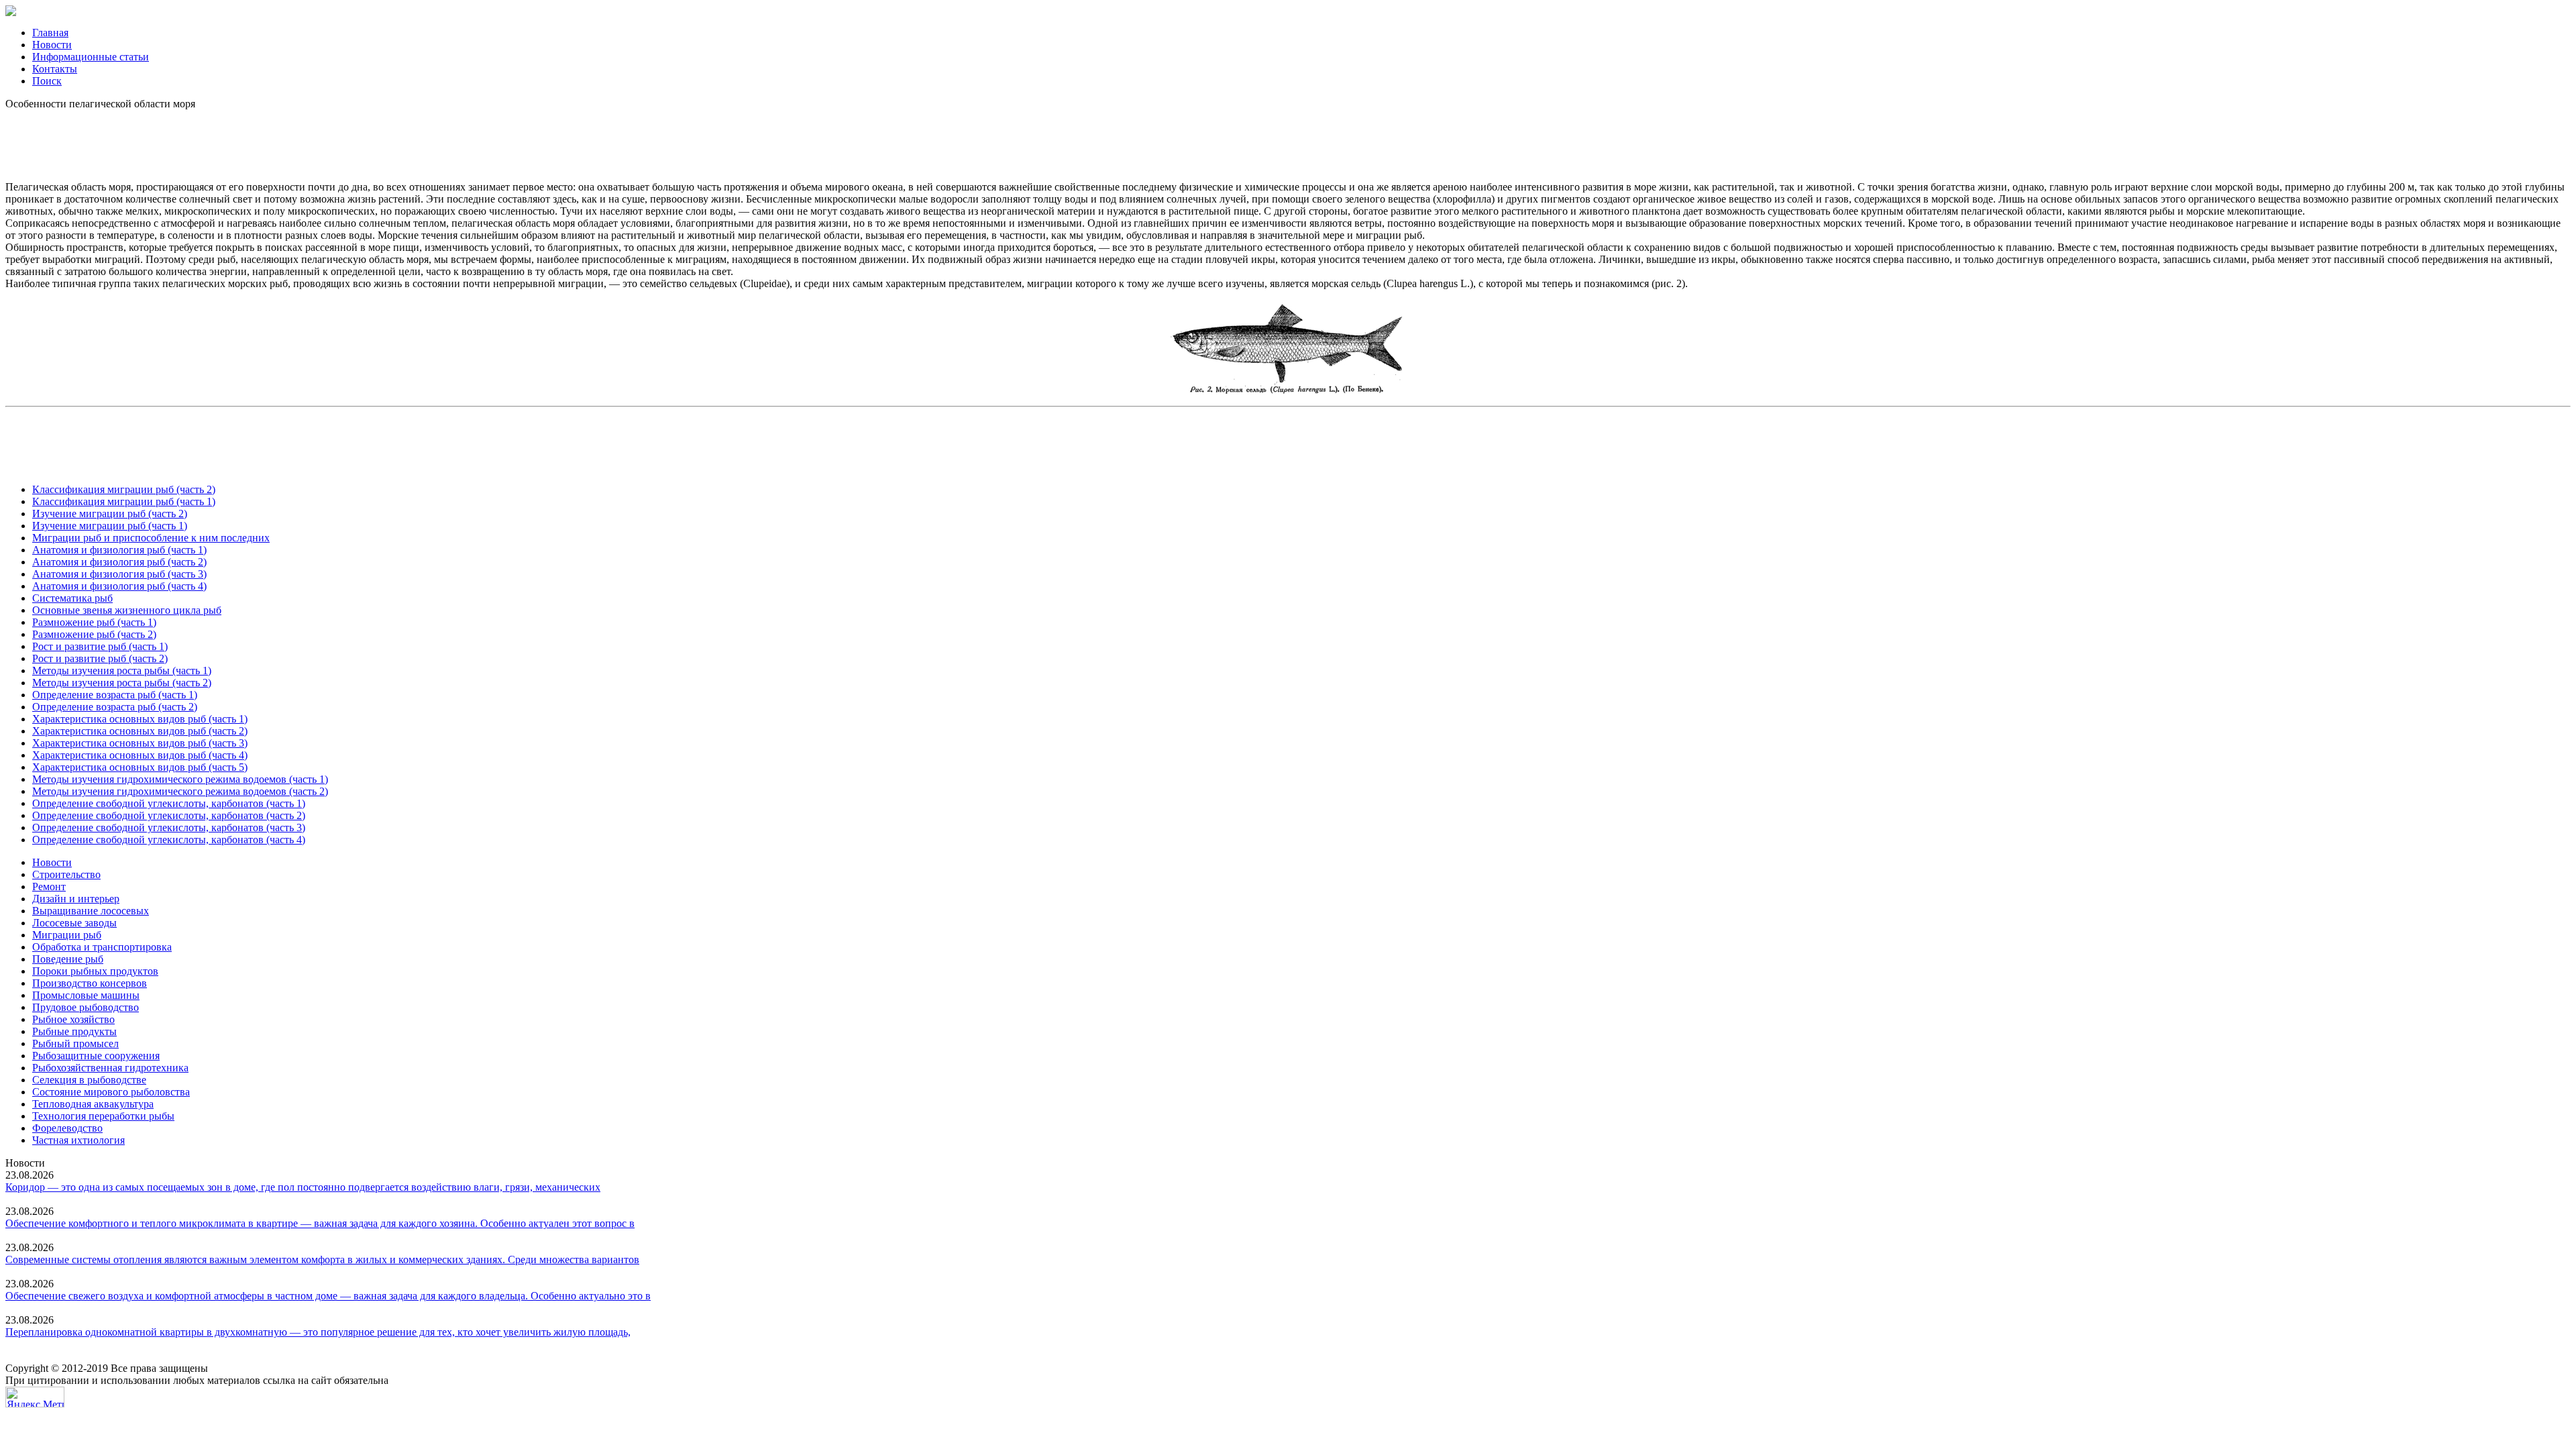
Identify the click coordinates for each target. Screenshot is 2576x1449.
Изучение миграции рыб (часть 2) (110, 514)
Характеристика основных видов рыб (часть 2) (140, 731)
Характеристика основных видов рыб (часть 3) (140, 743)
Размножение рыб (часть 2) (94, 634)
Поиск (47, 81)
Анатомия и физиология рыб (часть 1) (119, 550)
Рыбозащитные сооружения (96, 1056)
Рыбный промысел (75, 1043)
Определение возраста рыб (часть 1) (115, 695)
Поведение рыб (68, 959)
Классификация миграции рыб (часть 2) (124, 489)
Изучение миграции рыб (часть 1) (110, 526)
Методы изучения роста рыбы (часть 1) (122, 670)
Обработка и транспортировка (102, 947)
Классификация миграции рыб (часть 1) (124, 501)
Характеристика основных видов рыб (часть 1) (140, 719)
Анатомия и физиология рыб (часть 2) (119, 562)
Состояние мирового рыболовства (111, 1092)
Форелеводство (67, 1128)
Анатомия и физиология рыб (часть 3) (119, 574)
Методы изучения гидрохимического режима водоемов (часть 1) (180, 779)
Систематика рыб (72, 598)
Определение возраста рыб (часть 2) (115, 707)
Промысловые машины (86, 995)
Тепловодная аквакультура (93, 1104)
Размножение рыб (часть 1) (94, 622)
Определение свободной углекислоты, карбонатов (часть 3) (169, 827)
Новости (52, 45)
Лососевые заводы (74, 923)
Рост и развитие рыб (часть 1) (100, 646)
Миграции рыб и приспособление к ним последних (151, 538)
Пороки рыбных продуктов (95, 971)
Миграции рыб (67, 935)
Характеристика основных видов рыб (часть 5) (140, 767)
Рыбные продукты (74, 1031)
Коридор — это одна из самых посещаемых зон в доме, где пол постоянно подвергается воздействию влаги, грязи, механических (303, 1187)
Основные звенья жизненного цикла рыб (127, 610)
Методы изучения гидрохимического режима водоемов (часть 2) (180, 791)
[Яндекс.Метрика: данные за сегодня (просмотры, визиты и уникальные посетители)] (35, 1397)
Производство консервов (90, 983)
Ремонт (49, 887)
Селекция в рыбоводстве (89, 1080)
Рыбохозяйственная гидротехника (110, 1068)
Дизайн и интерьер (76, 899)
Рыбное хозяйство (73, 1019)
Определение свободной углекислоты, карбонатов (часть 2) (169, 815)
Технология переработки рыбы (103, 1116)
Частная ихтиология (78, 1140)
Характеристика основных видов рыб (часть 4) (140, 755)
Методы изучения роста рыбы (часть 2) (122, 683)
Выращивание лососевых (91, 911)
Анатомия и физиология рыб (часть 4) (119, 586)
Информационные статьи (91, 57)
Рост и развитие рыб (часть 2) (100, 658)
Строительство (66, 874)
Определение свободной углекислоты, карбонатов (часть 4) (169, 840)
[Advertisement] (1288, 140)
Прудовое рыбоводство (86, 1007)
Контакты (55, 69)
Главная (50, 33)
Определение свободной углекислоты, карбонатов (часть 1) (169, 803)
